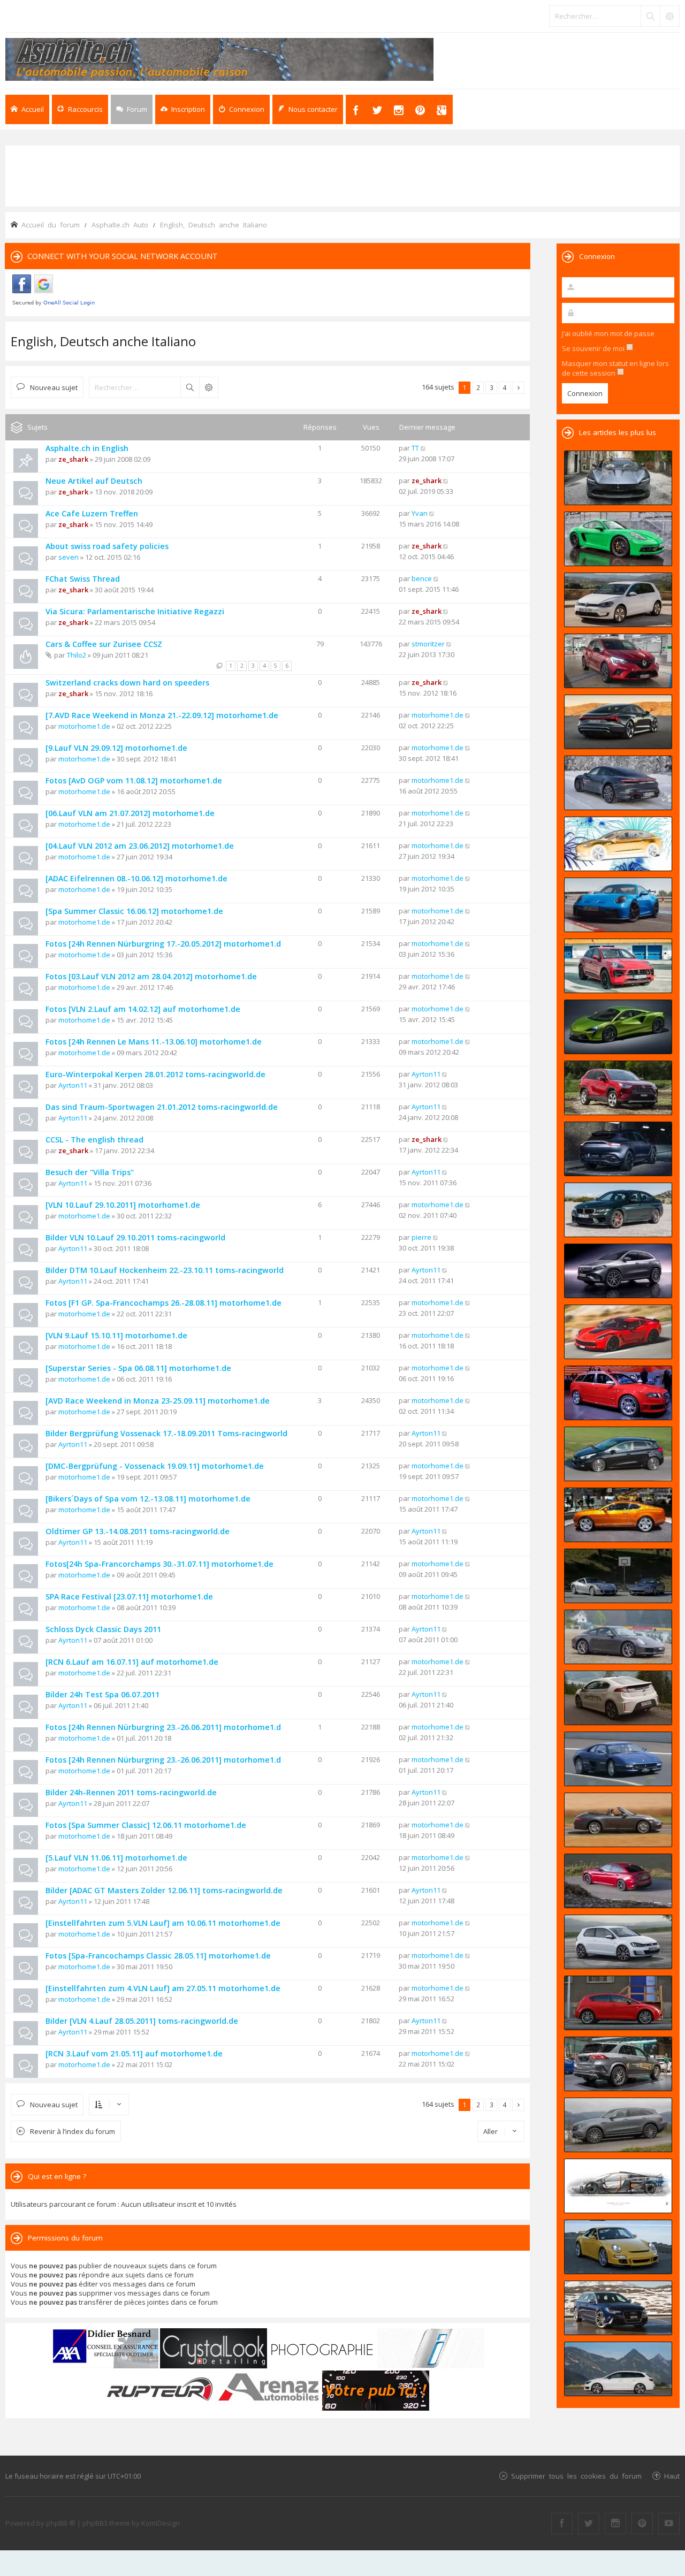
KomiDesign (161, 2523)
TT (415, 448)
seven (68, 557)
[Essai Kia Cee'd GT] (618, 1454)
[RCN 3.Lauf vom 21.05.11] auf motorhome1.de (134, 2053)
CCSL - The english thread (94, 1140)
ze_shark (73, 459)
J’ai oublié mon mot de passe (608, 333)
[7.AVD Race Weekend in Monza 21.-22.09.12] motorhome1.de (162, 715)
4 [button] (505, 387)
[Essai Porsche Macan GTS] (618, 966)
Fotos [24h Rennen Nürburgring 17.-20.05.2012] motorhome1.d (163, 944)
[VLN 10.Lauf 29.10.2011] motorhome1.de (123, 1205)
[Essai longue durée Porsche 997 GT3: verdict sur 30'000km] (618, 2247)
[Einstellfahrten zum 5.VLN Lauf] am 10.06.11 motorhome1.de (163, 1923)
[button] (518, 388)
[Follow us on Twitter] (589, 2524)
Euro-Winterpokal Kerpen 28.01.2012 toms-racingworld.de (155, 1074)
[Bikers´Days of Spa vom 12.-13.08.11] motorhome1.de (148, 1499)
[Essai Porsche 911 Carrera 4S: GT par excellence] (618, 1637)
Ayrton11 (73, 1085)
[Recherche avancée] (669, 16)
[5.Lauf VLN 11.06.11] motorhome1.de (116, 1858)
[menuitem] (183, 109)
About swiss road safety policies (107, 546)
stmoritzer (428, 644)
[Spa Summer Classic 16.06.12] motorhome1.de (134, 911)
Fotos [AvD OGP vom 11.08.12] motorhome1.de (134, 780)
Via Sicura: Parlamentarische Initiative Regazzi (135, 611)
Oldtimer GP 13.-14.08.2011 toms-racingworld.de (138, 1531)
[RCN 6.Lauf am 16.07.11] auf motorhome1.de (132, 1662)
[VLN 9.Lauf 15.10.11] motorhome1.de (116, 1335)
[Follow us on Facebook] (562, 2524)
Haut (672, 2476)
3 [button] (492, 387)
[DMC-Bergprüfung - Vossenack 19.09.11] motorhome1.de (155, 1466)
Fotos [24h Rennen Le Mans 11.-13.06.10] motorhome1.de (154, 1042)
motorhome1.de (84, 726)
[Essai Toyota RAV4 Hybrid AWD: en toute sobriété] (618, 1088)
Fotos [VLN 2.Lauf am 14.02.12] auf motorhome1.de (143, 1009)
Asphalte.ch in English (87, 448)
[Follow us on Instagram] (615, 2524)
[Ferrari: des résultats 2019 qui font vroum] (618, 478)
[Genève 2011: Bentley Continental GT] (618, 1515)
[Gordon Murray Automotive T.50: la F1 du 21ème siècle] (618, 2186)
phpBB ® (61, 2523)
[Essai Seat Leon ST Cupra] (618, 2369)
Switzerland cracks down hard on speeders (127, 683)
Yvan (420, 513)
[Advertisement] (342, 175)
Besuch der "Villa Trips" (90, 1172)
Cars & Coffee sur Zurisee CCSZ (104, 644)
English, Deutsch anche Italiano (103, 341)
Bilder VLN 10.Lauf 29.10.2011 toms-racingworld (135, 1237)
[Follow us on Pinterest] (642, 2524)
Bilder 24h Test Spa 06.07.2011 (102, 1694)
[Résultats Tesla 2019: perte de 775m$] (618, 844)
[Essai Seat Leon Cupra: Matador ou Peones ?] (618, 2003)
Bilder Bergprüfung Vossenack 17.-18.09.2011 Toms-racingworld (166, 1433)
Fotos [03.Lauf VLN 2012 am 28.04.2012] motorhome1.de (151, 976)
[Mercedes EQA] (618, 1271)
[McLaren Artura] (618, 1027)
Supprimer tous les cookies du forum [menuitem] (576, 2476)
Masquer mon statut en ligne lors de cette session (615, 368)
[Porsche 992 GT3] (618, 905)
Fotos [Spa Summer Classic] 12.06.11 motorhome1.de (146, 1825)
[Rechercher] (650, 16)
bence (422, 578)
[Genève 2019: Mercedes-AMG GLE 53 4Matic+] (618, 2064)
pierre (421, 1237)
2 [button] (478, 387)
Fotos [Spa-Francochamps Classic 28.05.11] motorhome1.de (158, 1956)
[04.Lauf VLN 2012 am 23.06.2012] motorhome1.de (140, 846)
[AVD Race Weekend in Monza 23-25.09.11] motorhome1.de (158, 1401)
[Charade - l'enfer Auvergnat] (618, 1759)
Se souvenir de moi (594, 348)
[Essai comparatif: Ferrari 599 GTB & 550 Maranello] (618, 1576)
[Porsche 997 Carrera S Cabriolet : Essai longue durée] (618, 1820)
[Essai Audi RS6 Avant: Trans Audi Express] (618, 2308)
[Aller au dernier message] (424, 448)
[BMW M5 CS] (618, 1210)
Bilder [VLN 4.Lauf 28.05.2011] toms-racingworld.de (142, 2021)
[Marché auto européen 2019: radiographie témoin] (618, 600)
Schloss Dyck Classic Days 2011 (103, 1629)
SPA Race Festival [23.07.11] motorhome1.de (129, 1596)
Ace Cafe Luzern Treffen (92, 513)
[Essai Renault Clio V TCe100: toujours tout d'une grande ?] (618, 661)
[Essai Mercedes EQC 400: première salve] (618, 2125)
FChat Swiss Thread (83, 579)
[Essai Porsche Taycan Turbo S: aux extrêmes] (618, 783)
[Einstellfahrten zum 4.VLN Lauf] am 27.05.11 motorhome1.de (163, 1988)
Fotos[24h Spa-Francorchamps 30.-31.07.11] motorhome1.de (159, 1564)
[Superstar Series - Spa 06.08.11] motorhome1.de (138, 1368)
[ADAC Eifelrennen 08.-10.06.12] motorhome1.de (136, 878)
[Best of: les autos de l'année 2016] (618, 1881)
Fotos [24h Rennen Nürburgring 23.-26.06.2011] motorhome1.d (163, 1727)
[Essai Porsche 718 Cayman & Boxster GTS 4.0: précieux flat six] (618, 539)
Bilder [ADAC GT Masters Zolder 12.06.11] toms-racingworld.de (164, 1890)
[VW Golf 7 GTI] (618, 1942)
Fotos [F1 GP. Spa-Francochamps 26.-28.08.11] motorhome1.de (163, 1303)
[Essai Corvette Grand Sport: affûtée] (618, 1332)
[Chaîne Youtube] (669, 2524)
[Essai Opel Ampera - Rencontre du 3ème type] (618, 1698)
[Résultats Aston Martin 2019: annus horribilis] (618, 1149)
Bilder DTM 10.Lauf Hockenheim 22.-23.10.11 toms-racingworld (165, 1270)
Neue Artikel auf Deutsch (94, 481)
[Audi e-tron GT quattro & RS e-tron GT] (618, 722)
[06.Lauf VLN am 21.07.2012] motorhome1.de (130, 813)
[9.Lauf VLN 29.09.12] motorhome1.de (116, 748)
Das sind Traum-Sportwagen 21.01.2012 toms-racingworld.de (162, 1107)
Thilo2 (77, 655)
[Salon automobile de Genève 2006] (618, 1393)
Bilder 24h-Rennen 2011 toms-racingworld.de (131, 1792)
